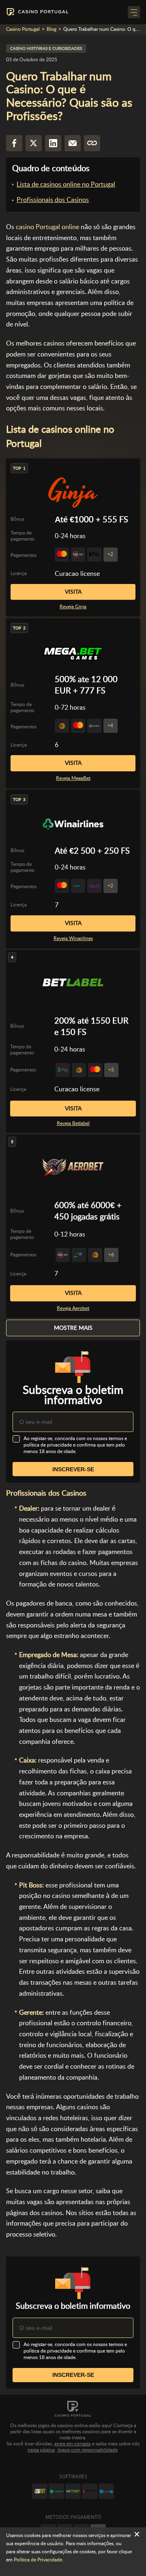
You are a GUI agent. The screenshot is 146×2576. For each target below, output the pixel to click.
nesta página (41, 2450)
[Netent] (73, 2491)
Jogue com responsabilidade (87, 2450)
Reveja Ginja (73, 607)
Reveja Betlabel (73, 1123)
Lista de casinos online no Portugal (66, 184)
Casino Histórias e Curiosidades (46, 48)
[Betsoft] (40, 2491)
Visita (73, 592)
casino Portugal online (47, 227)
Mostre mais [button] (73, 1328)
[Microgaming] (56, 2491)
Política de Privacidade (38, 2560)
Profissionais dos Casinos (53, 200)
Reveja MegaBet (73, 778)
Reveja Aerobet (73, 1308)
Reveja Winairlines (73, 938)
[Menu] (134, 12)
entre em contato (73, 2444)
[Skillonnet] (106, 2491)
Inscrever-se (73, 1469)
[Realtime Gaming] (90, 2491)
